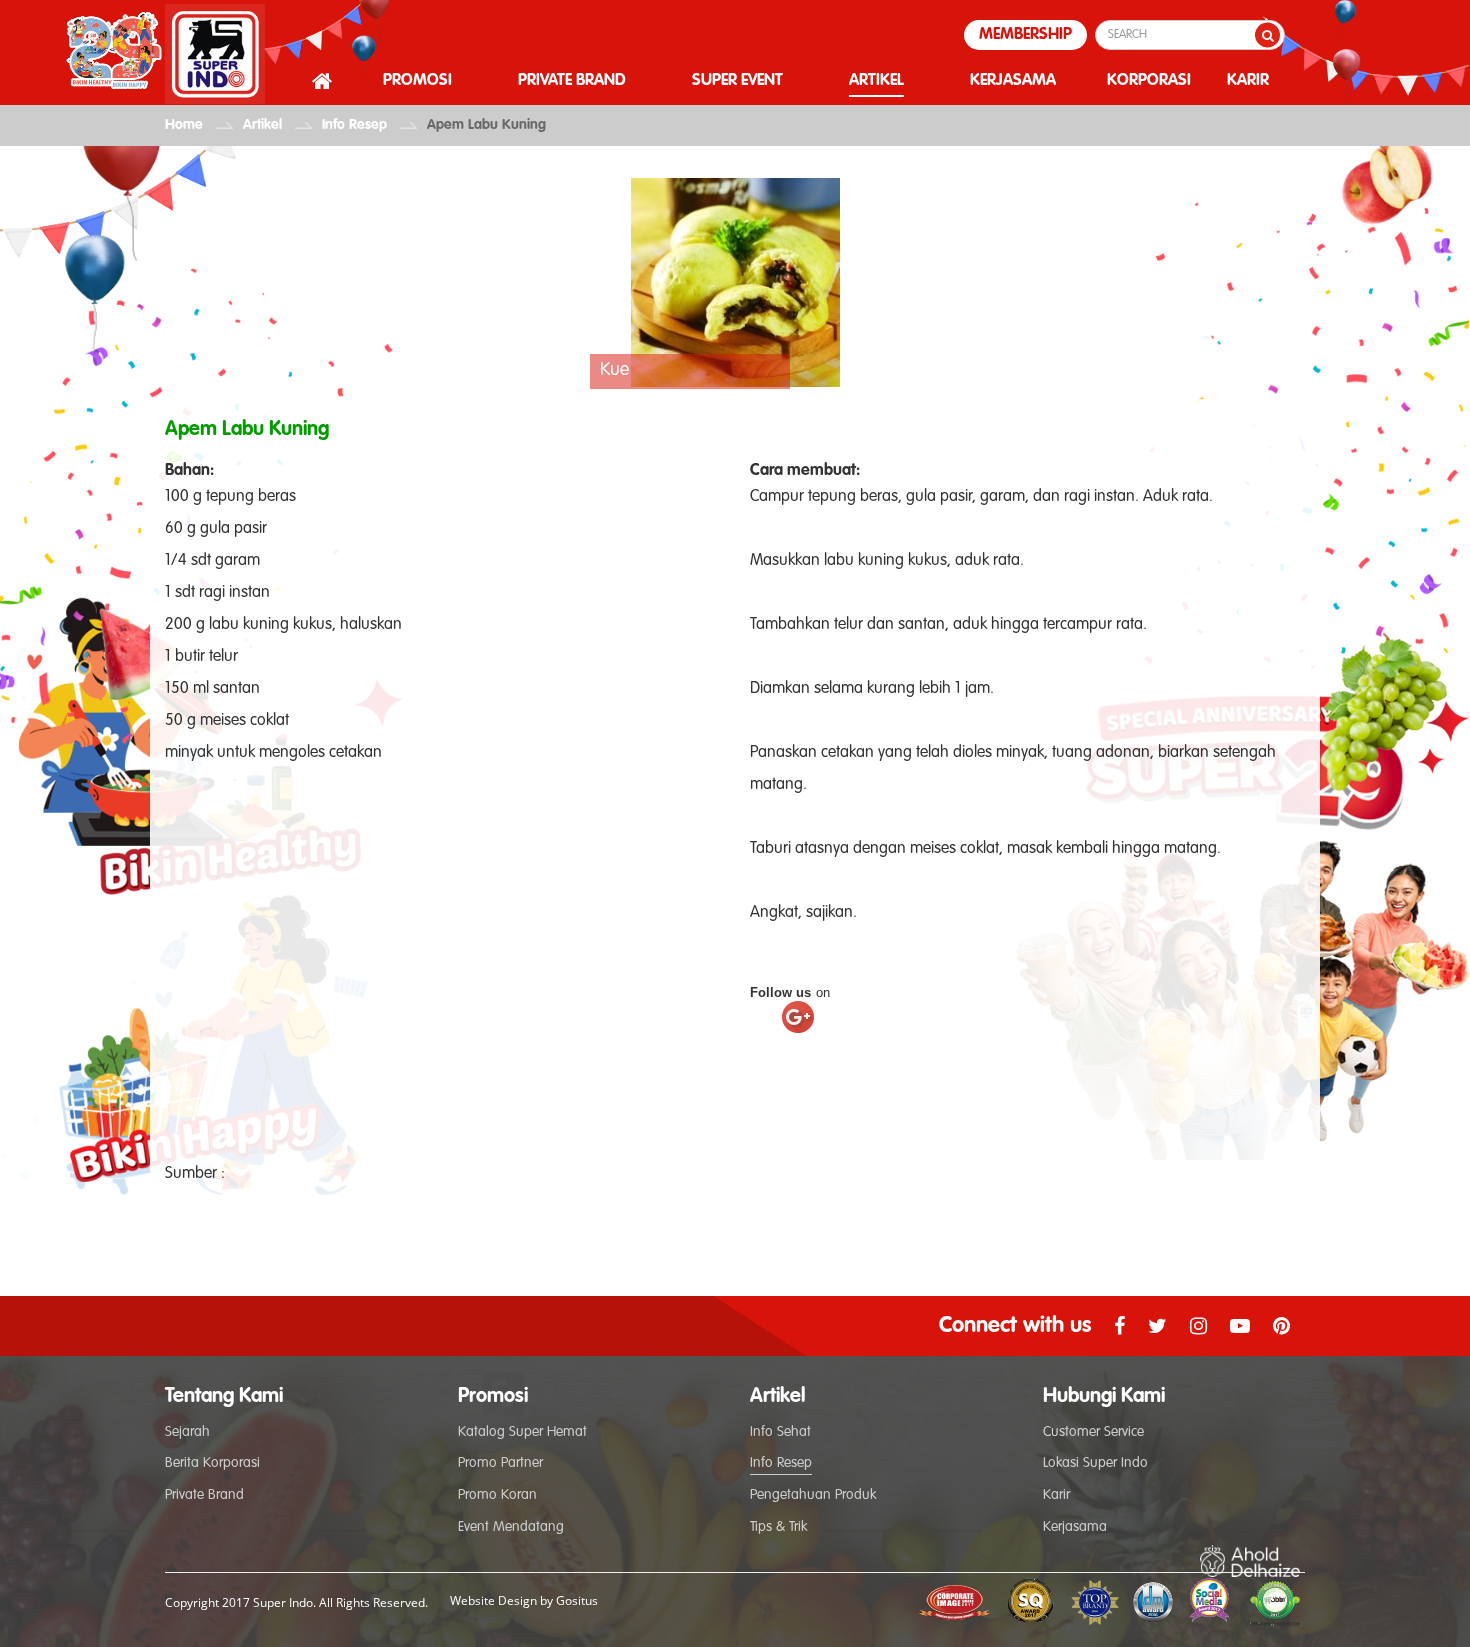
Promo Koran (497, 1495)
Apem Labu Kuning (486, 125)
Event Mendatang (511, 1527)
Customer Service (1093, 1432)
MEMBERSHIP (1025, 35)
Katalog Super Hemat (522, 1432)
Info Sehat (780, 1432)
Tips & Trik (778, 1527)
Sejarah (187, 1432)
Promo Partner (500, 1463)
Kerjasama (1075, 1527)
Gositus (577, 1600)
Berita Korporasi (212, 1463)
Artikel (262, 125)
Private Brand (204, 1495)
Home (184, 125)
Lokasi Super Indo (1095, 1463)
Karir (1056, 1495)
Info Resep (354, 125)
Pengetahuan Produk (813, 1495)
